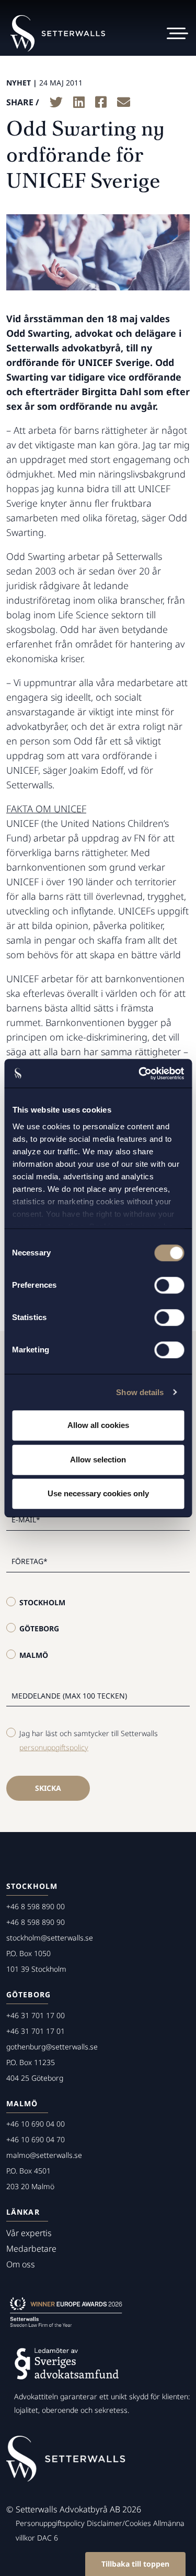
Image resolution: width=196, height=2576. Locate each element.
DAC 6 (48, 2538)
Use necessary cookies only (98, 1493)
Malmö (34, 1655)
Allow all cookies (98, 1425)
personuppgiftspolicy (54, 1747)
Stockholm (42, 1602)
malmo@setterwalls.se (44, 2155)
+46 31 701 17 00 (36, 2015)
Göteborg (39, 1628)
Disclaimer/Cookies (119, 2523)
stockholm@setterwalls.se (50, 1938)
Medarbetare (31, 2249)
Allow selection (98, 1460)
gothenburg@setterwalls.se (52, 2047)
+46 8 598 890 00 (36, 1906)
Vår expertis (29, 2233)
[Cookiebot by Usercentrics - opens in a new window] (140, 1073)
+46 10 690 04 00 (36, 2124)
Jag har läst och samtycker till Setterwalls (89, 1740)
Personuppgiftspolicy (50, 2523)
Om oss (21, 2264)
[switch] (169, 1285)
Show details (140, 1392)
